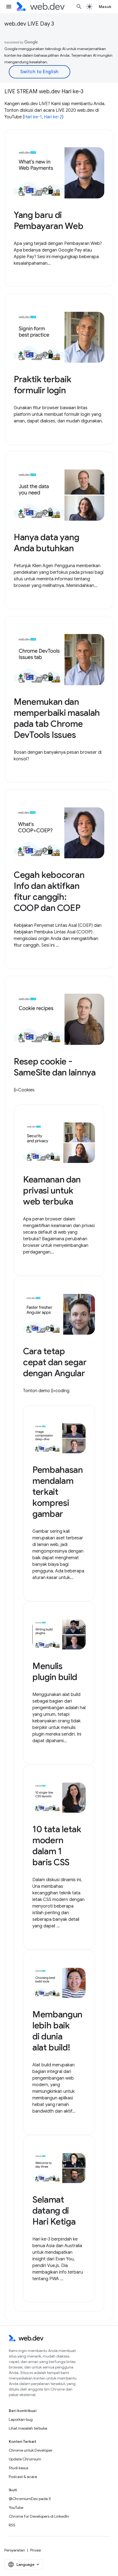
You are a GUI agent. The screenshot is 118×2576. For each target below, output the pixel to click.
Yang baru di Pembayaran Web (49, 220)
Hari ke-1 (33, 117)
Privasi (36, 2550)
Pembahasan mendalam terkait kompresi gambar (58, 1492)
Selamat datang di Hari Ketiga (54, 2211)
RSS (12, 2525)
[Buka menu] (9, 7)
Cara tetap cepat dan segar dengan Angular (55, 1362)
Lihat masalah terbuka (28, 2428)
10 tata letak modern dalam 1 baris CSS (57, 1846)
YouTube (16, 2507)
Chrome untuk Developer (31, 2450)
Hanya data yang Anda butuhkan (46, 543)
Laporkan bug (21, 2419)
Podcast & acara (23, 2477)
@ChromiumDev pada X (30, 2499)
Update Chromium (25, 2459)
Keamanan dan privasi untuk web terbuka (52, 1190)
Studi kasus (19, 2468)
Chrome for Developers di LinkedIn (39, 2516)
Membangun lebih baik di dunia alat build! (57, 2031)
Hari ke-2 (53, 117)
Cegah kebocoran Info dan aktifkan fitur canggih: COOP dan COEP (49, 891)
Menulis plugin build (55, 1671)
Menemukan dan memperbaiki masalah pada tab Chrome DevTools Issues (57, 718)
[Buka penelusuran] (79, 7)
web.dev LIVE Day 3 (29, 24)
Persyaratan (15, 2550)
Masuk (105, 7)
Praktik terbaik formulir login (42, 385)
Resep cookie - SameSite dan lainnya (55, 1067)
